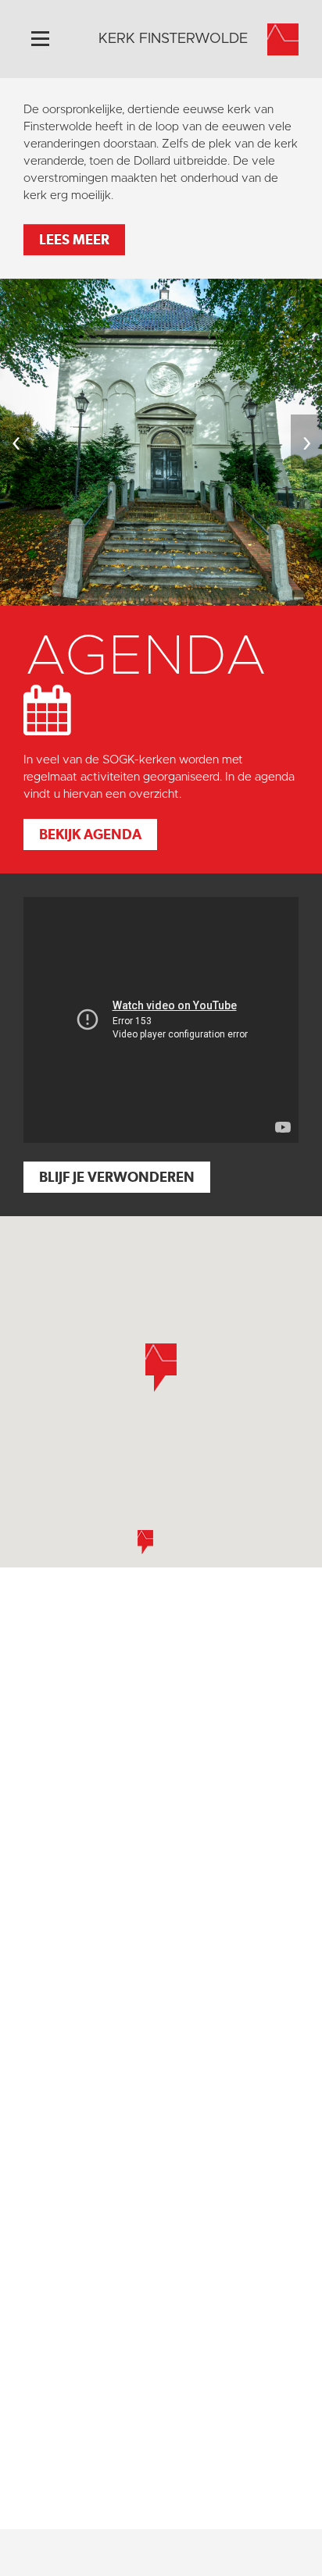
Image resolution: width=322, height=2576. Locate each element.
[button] (145, 1542)
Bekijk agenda (90, 834)
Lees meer (74, 239)
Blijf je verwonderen (117, 1177)
